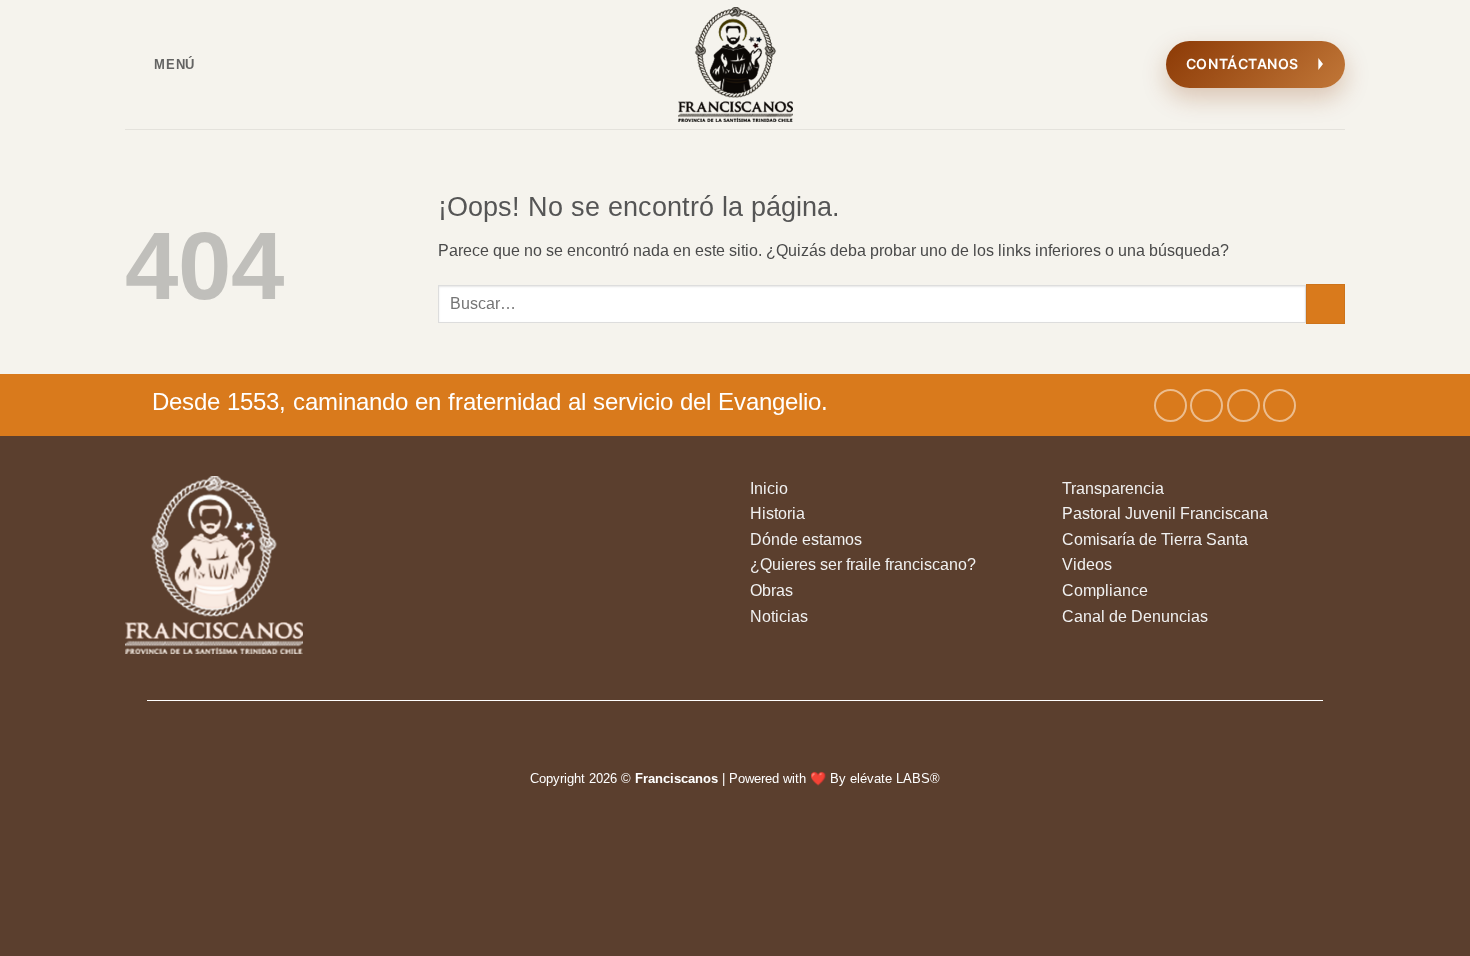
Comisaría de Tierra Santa (1155, 539)
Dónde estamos (806, 539)
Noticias (779, 616)
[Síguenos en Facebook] (1170, 405)
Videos (1087, 564)
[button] (160, 64)
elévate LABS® (895, 778)
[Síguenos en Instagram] (1206, 405)
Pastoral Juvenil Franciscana (1165, 513)
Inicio (769, 488)
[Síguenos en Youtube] (1279, 405)
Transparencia (1113, 488)
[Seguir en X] (1243, 405)
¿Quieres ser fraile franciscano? (863, 564)
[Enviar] (1325, 303)
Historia (777, 513)
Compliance (1105, 590)
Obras (771, 590)
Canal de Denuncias (1135, 616)
